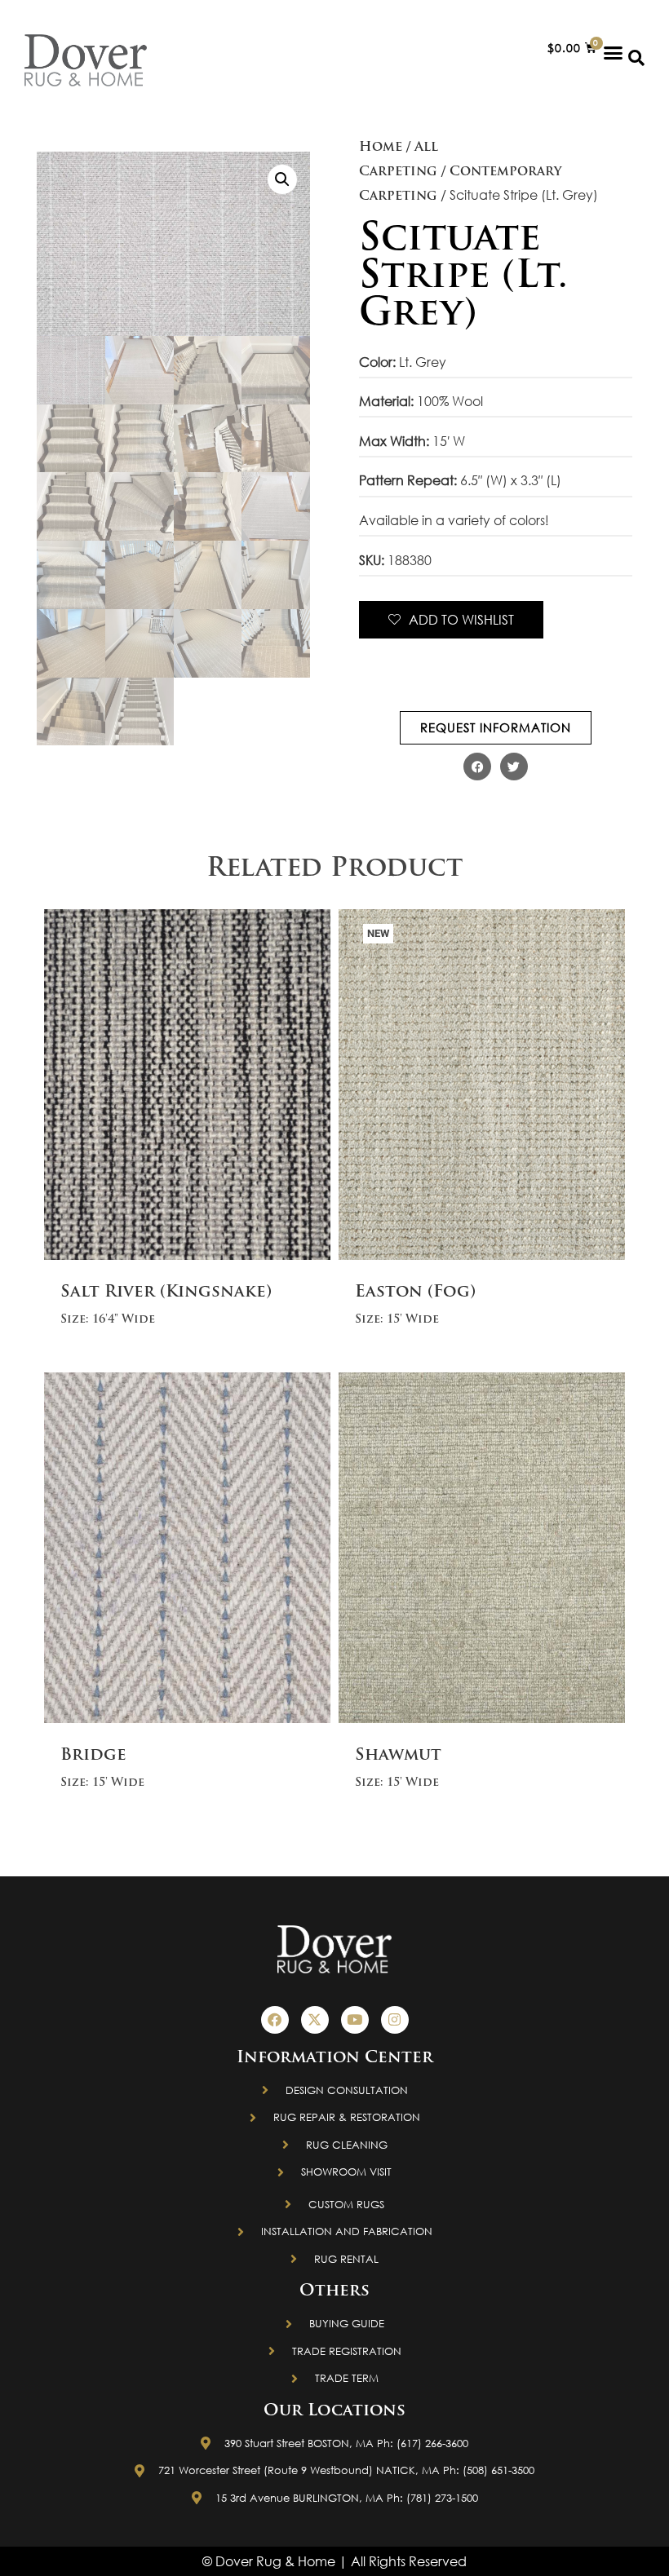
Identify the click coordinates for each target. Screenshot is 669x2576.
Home (381, 148)
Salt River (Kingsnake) (166, 1292)
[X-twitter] (315, 2020)
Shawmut (398, 1756)
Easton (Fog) (415, 1292)
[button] (614, 52)
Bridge (93, 1756)
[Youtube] (355, 2020)
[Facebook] (275, 2020)
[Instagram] (395, 2020)
